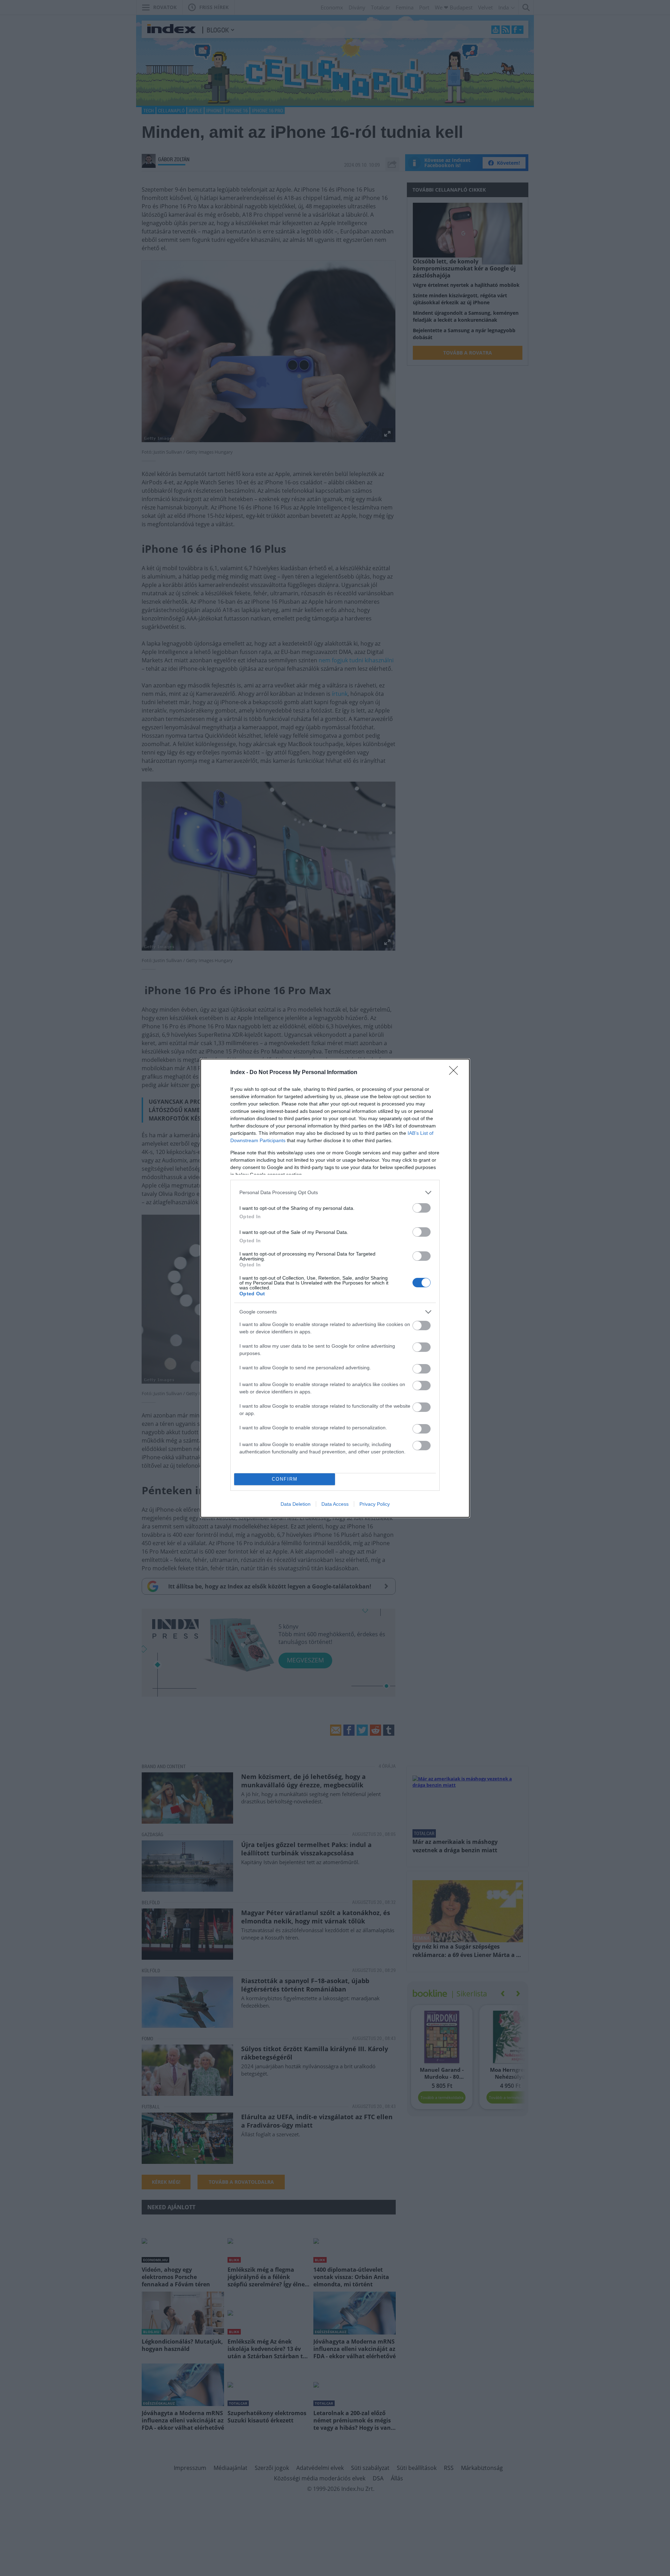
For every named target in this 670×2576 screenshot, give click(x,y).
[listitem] (335, 1193)
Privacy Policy (375, 1504)
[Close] (456, 1073)
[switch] (422, 1208)
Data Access (335, 1504)
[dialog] (335, 1288)
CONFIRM (285, 1479)
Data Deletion (296, 1504)
